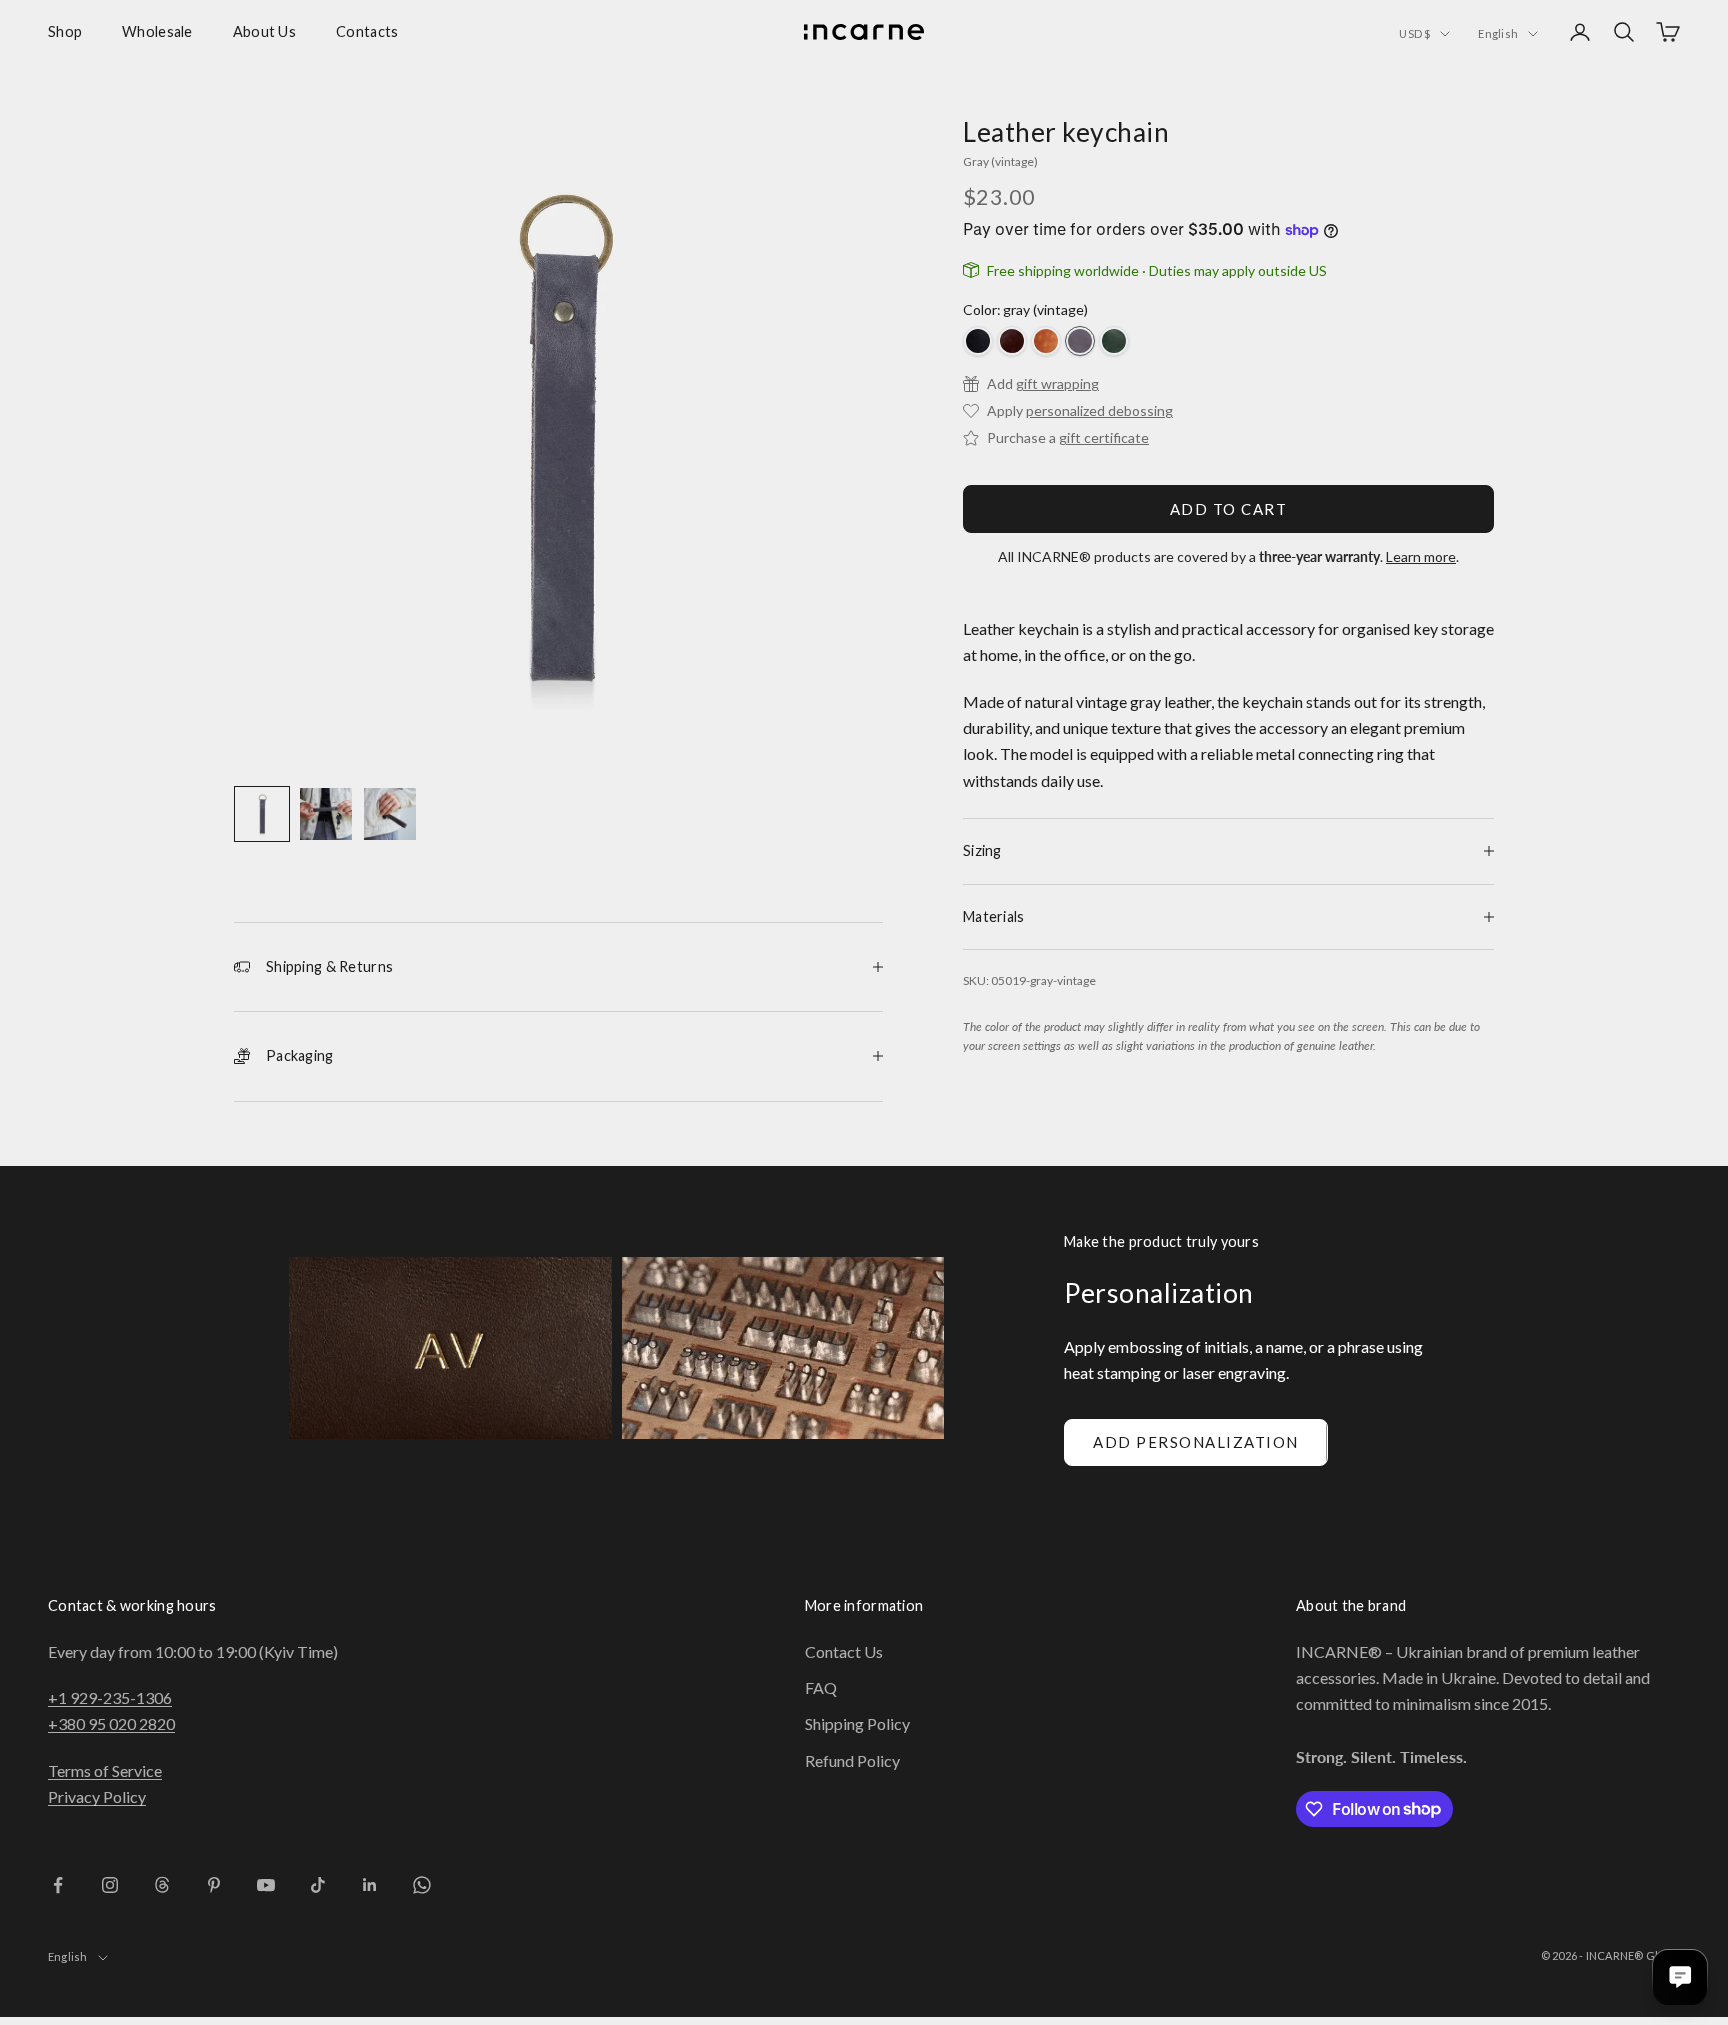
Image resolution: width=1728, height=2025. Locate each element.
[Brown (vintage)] (1012, 341)
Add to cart (1229, 509)
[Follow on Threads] (162, 1885)
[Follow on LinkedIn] (370, 1885)
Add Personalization (1196, 1442)
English (1498, 33)
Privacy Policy (97, 1796)
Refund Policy (852, 1760)
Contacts (367, 31)
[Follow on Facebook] (58, 1885)
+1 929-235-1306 (110, 1697)
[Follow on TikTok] (318, 1885)
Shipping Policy (857, 1723)
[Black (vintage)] (978, 341)
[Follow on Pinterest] (214, 1885)
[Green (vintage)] (1114, 341)
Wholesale (157, 31)
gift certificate (1104, 437)
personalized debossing (1099, 410)
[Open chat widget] (1680, 1977)
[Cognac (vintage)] (1046, 341)
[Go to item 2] (326, 814)
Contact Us (844, 1651)
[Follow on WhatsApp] (422, 1885)
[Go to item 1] (262, 814)
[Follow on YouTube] (266, 1885)
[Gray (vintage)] (1080, 341)
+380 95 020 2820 (111, 1723)
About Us (264, 31)
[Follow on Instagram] (110, 1885)
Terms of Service (105, 1770)
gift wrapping (1057, 383)
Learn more (1421, 556)
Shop (65, 31)
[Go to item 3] (390, 814)
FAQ (821, 1687)
